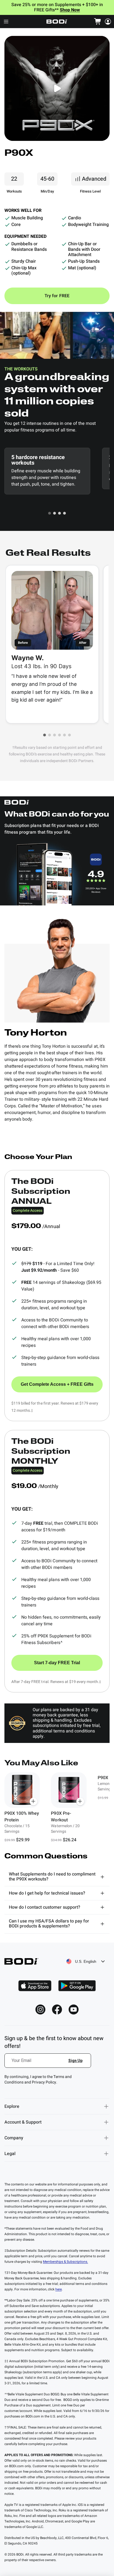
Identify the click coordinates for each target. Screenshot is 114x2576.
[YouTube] (74, 2009)
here (59, 2289)
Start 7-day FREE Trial (57, 1663)
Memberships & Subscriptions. (65, 2262)
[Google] (77, 1986)
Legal (10, 2154)
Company (14, 2138)
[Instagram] (40, 2009)
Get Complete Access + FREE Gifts (57, 1384)
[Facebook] (57, 2009)
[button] (50, 513)
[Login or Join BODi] (108, 22)
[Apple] (35, 1986)
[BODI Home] (57, 22)
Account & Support (23, 2122)
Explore (12, 2106)
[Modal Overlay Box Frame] (48, 2064)
